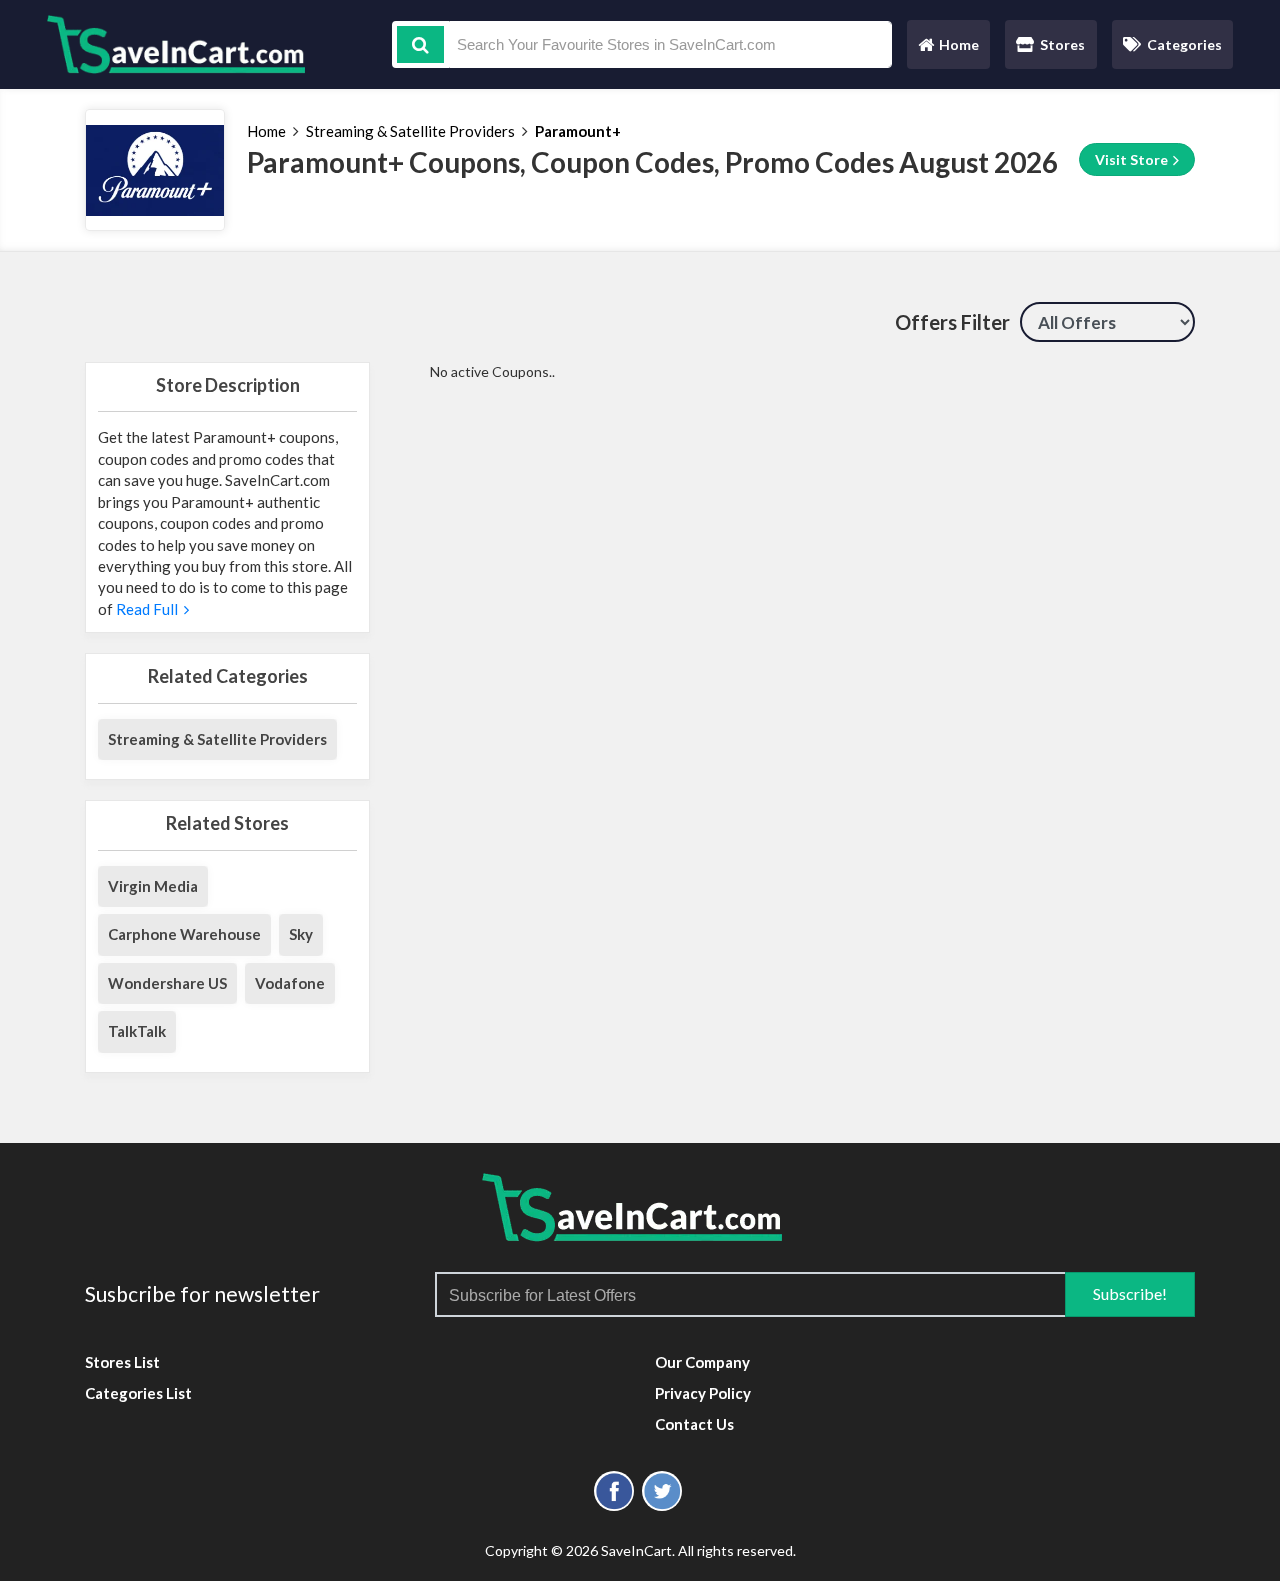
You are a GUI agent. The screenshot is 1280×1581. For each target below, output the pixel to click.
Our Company (702, 1362)
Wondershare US (167, 983)
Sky (301, 934)
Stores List (122, 1362)
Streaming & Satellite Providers (410, 131)
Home (948, 49)
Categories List (138, 1393)
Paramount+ (578, 131)
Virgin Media (153, 886)
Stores (1062, 44)
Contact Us (694, 1424)
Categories (1184, 44)
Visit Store (1133, 159)
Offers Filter (952, 322)
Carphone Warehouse (184, 934)
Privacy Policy (703, 1393)
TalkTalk (137, 1031)
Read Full (150, 609)
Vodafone (290, 983)
